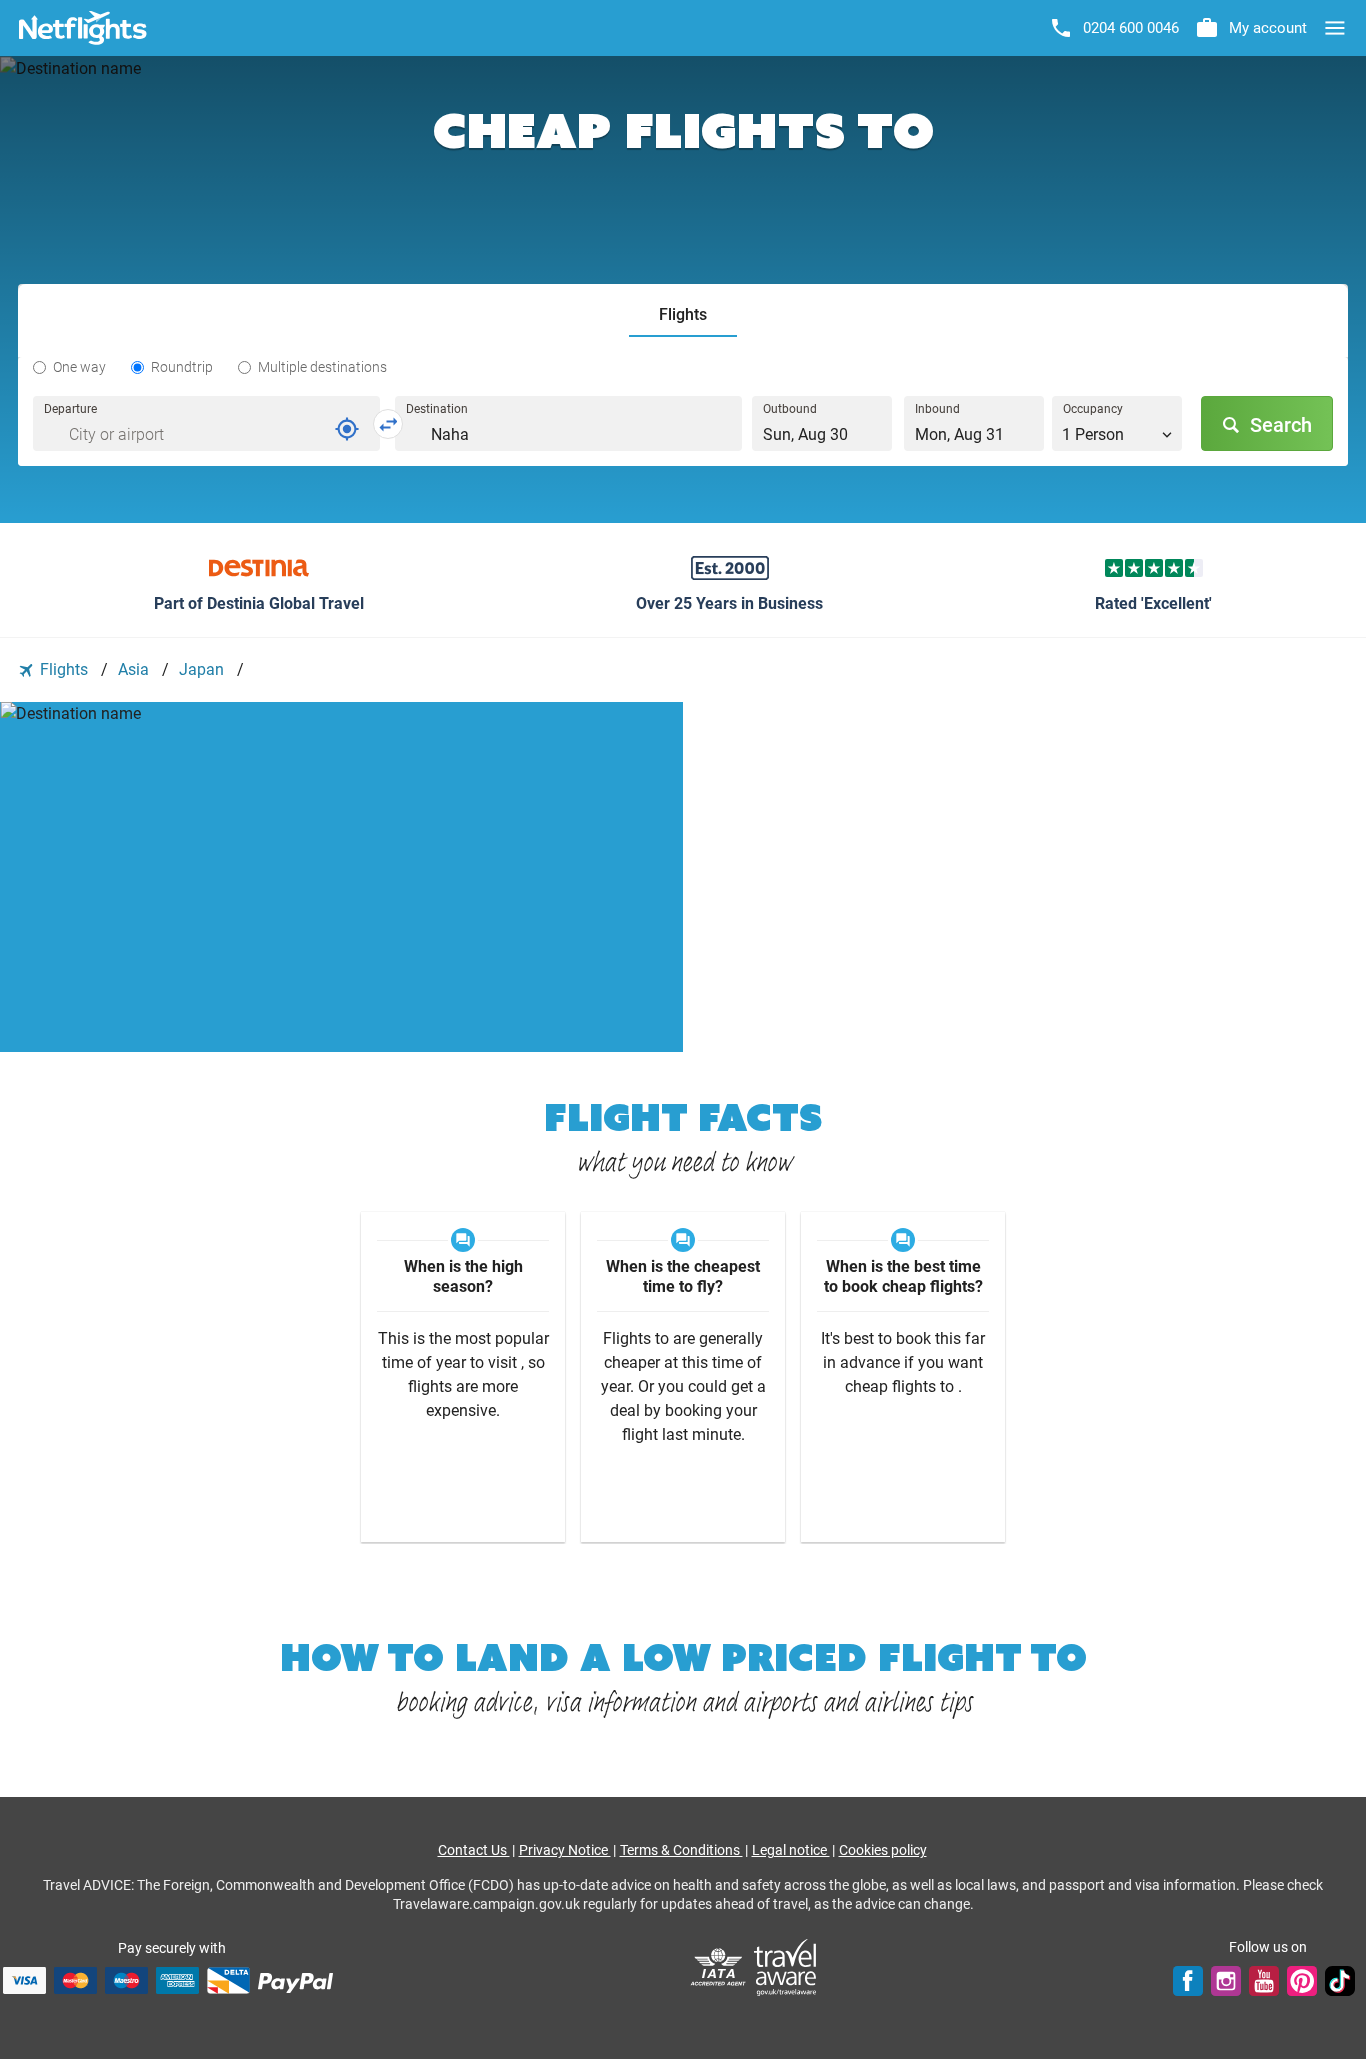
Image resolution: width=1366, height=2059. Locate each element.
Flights (64, 669)
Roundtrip (182, 367)
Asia (135, 669)
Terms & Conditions (681, 1850)
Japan (203, 669)
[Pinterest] (1302, 1980)
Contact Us (474, 1850)
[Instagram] (1226, 1980)
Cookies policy (883, 1850)
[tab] (683, 315)
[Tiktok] (1340, 1980)
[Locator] (347, 429)
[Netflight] (83, 28)
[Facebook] (1188, 1980)
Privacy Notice (565, 1850)
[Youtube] (1264, 1980)
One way (79, 367)
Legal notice (791, 1850)
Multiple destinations (322, 367)
